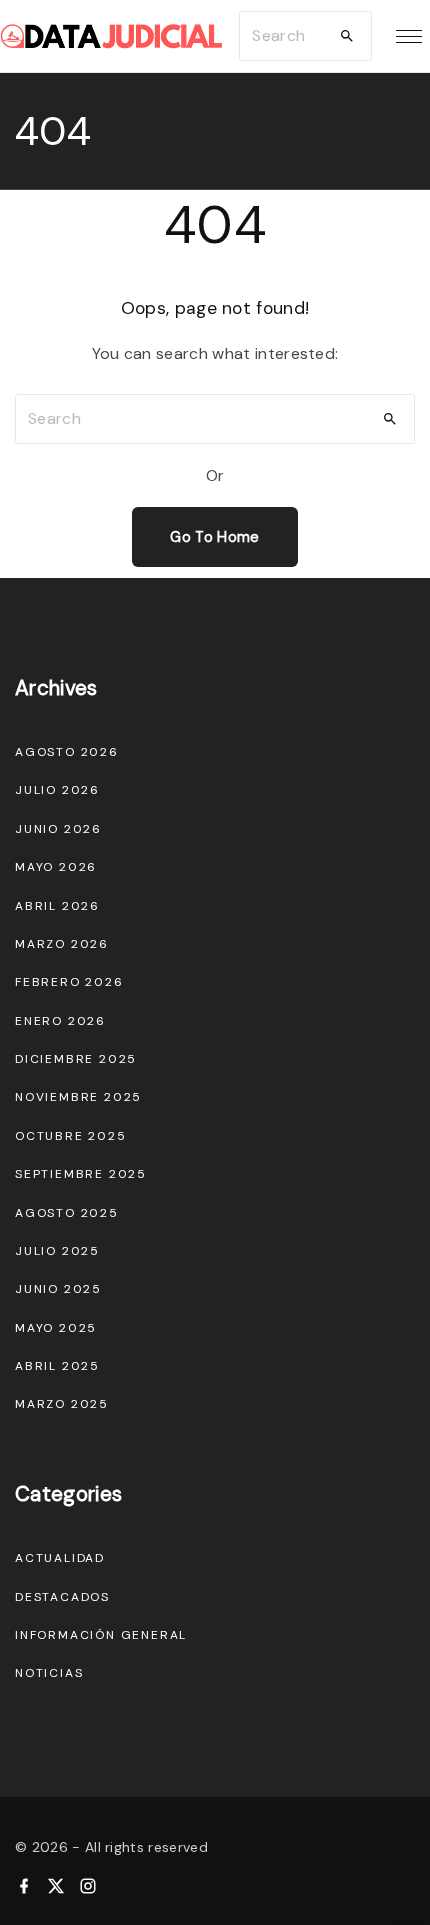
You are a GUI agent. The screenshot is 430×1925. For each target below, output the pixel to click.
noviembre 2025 (78, 1097)
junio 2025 (58, 1289)
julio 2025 (57, 1251)
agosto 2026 (67, 752)
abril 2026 (57, 906)
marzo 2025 (62, 1404)
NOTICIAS (49, 1673)
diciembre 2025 (76, 1059)
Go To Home (214, 537)
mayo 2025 (56, 1328)
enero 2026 (60, 1021)
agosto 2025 (67, 1213)
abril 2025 (57, 1366)
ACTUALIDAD (60, 1558)
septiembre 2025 (81, 1174)
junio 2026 (58, 829)
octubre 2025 (71, 1136)
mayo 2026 (56, 867)
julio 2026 (57, 790)
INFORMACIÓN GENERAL (101, 1635)
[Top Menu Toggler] (409, 36)
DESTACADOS (62, 1597)
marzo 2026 (62, 944)
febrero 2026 (69, 982)
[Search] (347, 36)
